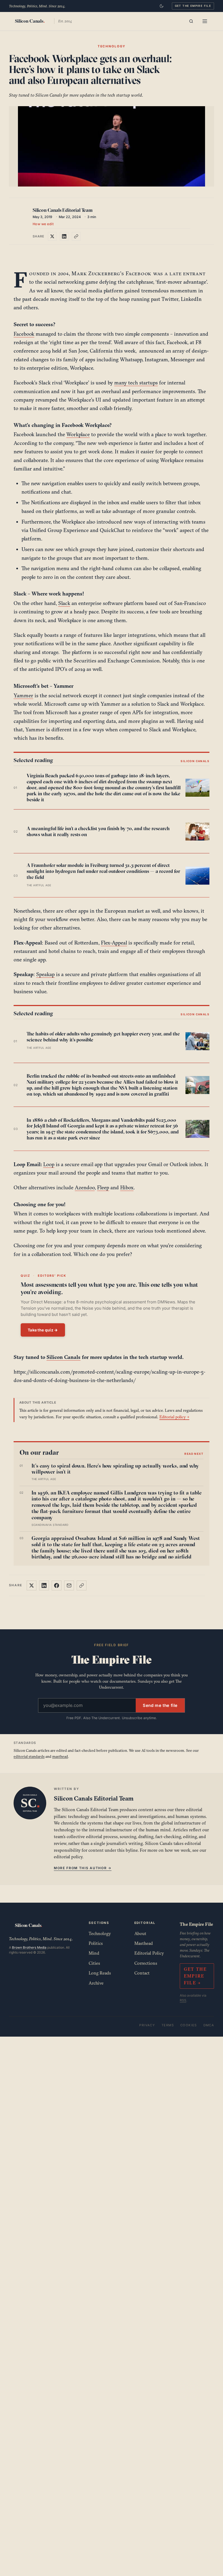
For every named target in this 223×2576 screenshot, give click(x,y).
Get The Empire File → (195, 1976)
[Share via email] (69, 1585)
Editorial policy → (174, 1417)
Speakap (45, 974)
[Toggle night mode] (162, 6)
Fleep (103, 1187)
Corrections (146, 1963)
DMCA (209, 2025)
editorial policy (68, 1857)
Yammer (23, 695)
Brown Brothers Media (29, 1947)
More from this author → (83, 1868)
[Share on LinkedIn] (64, 236)
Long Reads (100, 1973)
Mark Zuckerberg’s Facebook (112, 273)
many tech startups (136, 383)
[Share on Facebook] (57, 1585)
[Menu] (205, 21)
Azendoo (85, 1187)
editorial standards (29, 1756)
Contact (142, 1973)
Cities (94, 1963)
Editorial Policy (149, 1953)
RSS (183, 2000)
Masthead (144, 1943)
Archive (96, 1983)
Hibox (127, 1187)
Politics (96, 1943)
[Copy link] (76, 236)
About (140, 1933)
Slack (64, 603)
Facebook (24, 334)
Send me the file (160, 1705)
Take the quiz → (43, 1330)
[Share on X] (52, 236)
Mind (94, 1953)
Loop (49, 1164)
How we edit (43, 224)
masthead (60, 1756)
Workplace (78, 434)
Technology (100, 1933)
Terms (168, 2025)
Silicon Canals (64, 1357)
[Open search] (191, 21)
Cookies (189, 2025)
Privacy (147, 2025)
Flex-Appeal (114, 943)
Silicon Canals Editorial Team (63, 210)
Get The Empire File (193, 6)
